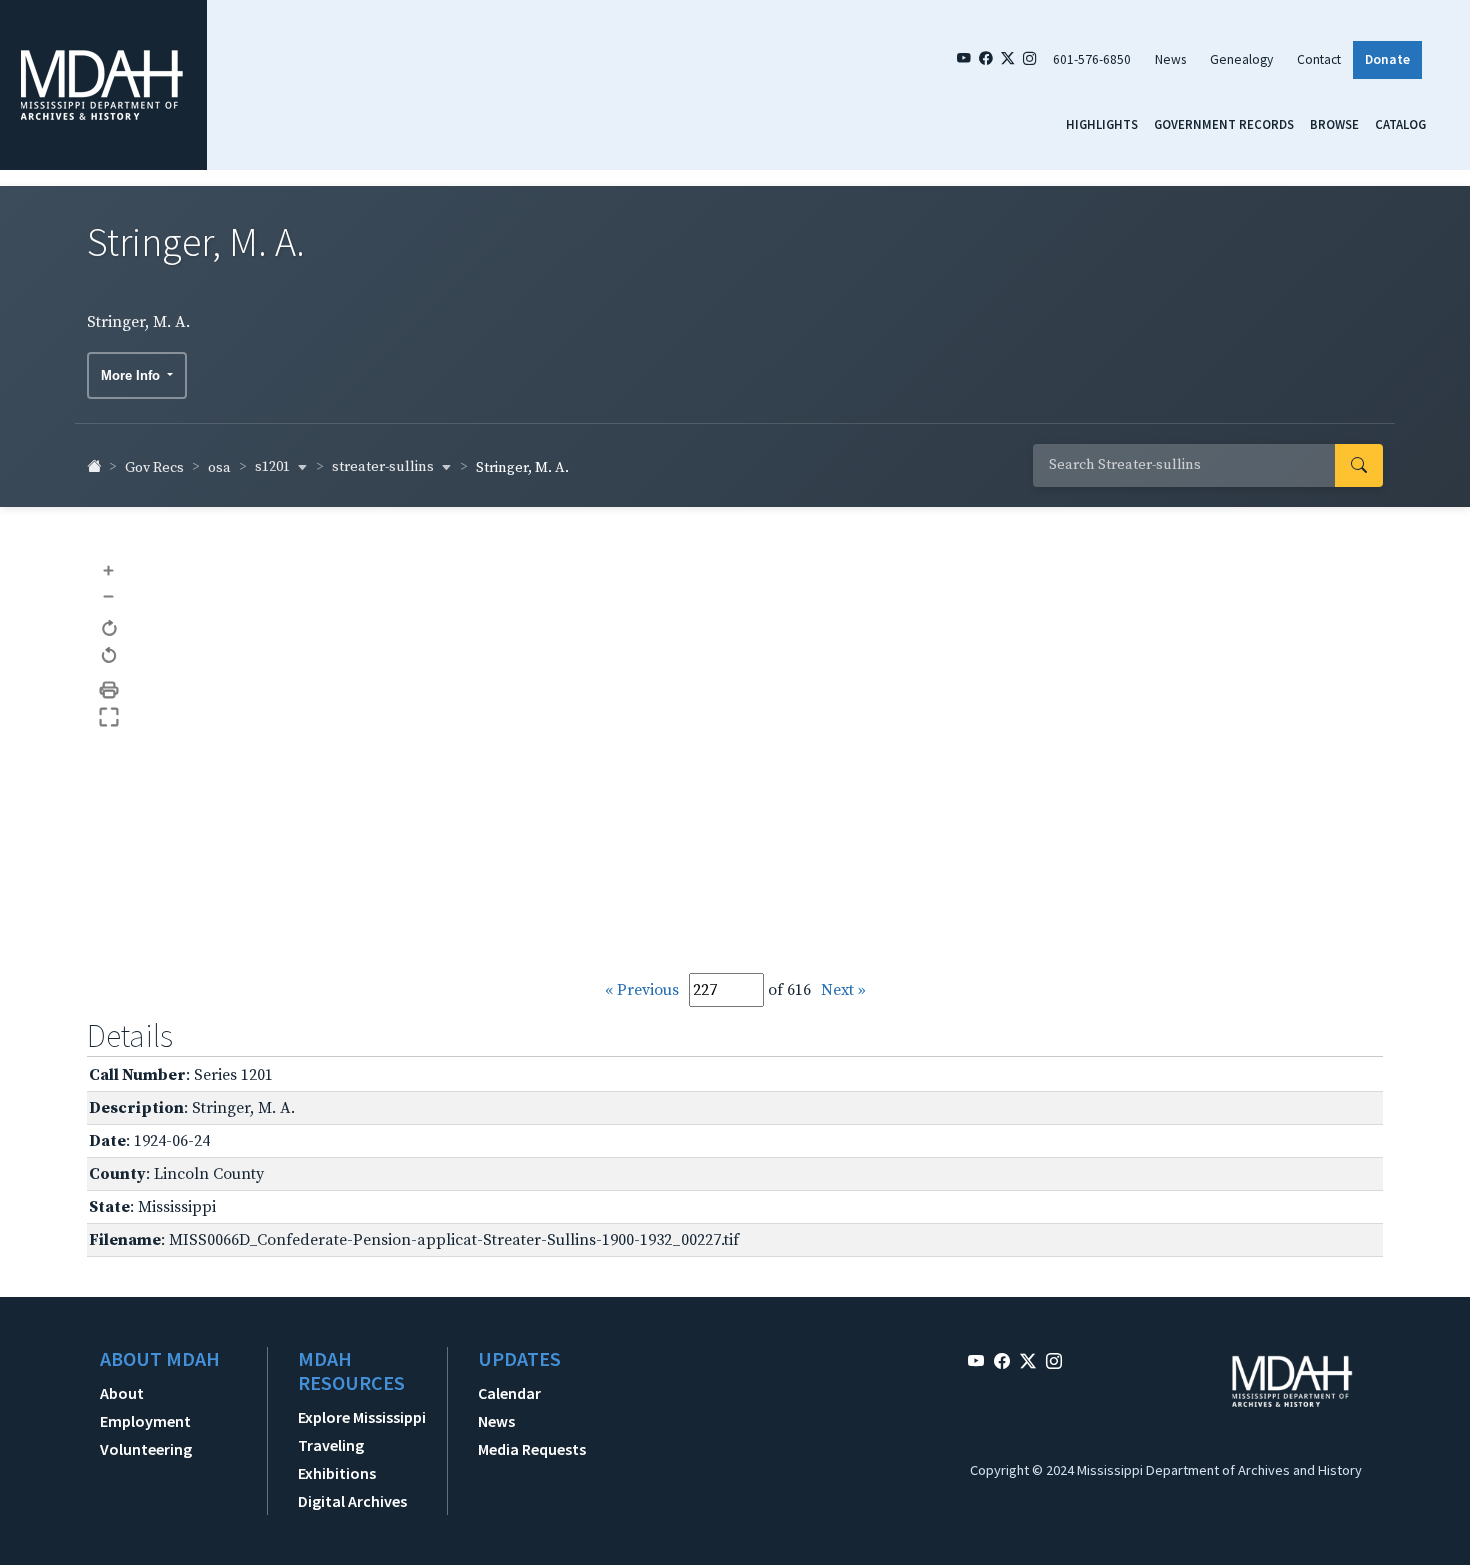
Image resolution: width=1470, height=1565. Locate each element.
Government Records (1224, 124)
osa (219, 468)
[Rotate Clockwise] (109, 629)
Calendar (509, 1393)
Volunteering (146, 1449)
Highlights (1102, 124)
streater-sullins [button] (384, 467)
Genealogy (1241, 59)
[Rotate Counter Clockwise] (109, 656)
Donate (1387, 59)
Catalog (1400, 124)
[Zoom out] (109, 595)
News (1170, 59)
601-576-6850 (1092, 59)
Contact (1319, 59)
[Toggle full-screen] (109, 717)
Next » (843, 990)
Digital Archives (352, 1501)
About (122, 1393)
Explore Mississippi (362, 1417)
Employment (145, 1421)
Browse (1334, 124)
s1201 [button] (274, 467)
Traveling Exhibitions (337, 1459)
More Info (132, 375)
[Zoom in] (109, 569)
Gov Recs (154, 468)
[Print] (109, 690)
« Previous (642, 990)
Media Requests (532, 1449)
